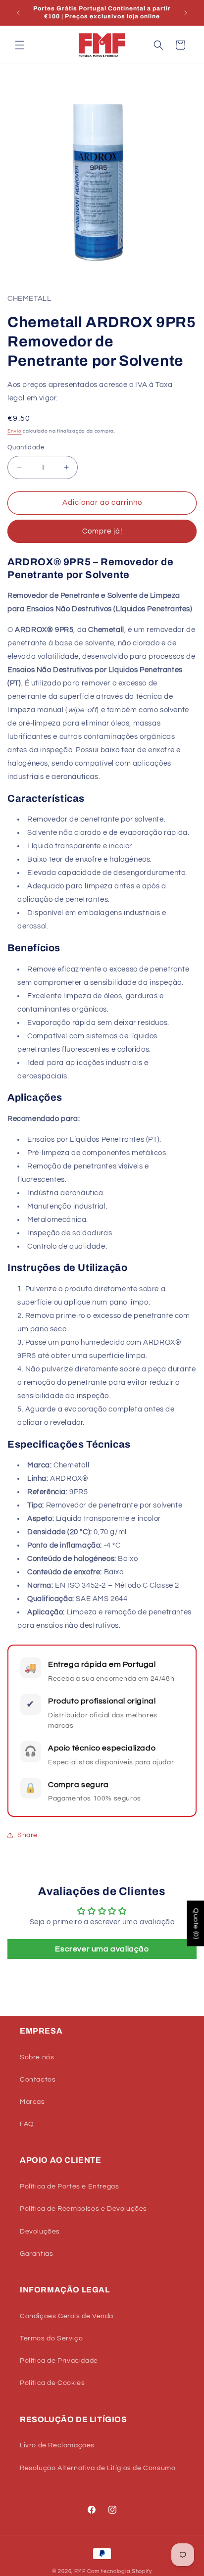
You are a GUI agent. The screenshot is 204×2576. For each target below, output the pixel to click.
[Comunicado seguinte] (186, 13)
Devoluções (40, 2232)
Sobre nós (37, 2057)
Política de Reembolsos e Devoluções (83, 2209)
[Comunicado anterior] (18, 13)
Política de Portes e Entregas (69, 2187)
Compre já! (102, 531)
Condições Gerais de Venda (67, 2316)
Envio (15, 431)
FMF (80, 2571)
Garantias (36, 2254)
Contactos (38, 2080)
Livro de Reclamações (57, 2445)
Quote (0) (196, 1923)
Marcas (32, 2102)
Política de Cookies (52, 2383)
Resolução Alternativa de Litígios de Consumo (98, 2468)
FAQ (27, 2124)
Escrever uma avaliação (102, 1949)
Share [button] (27, 1835)
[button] (20, 45)
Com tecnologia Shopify (120, 2571)
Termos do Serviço (51, 2338)
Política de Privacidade (59, 2361)
